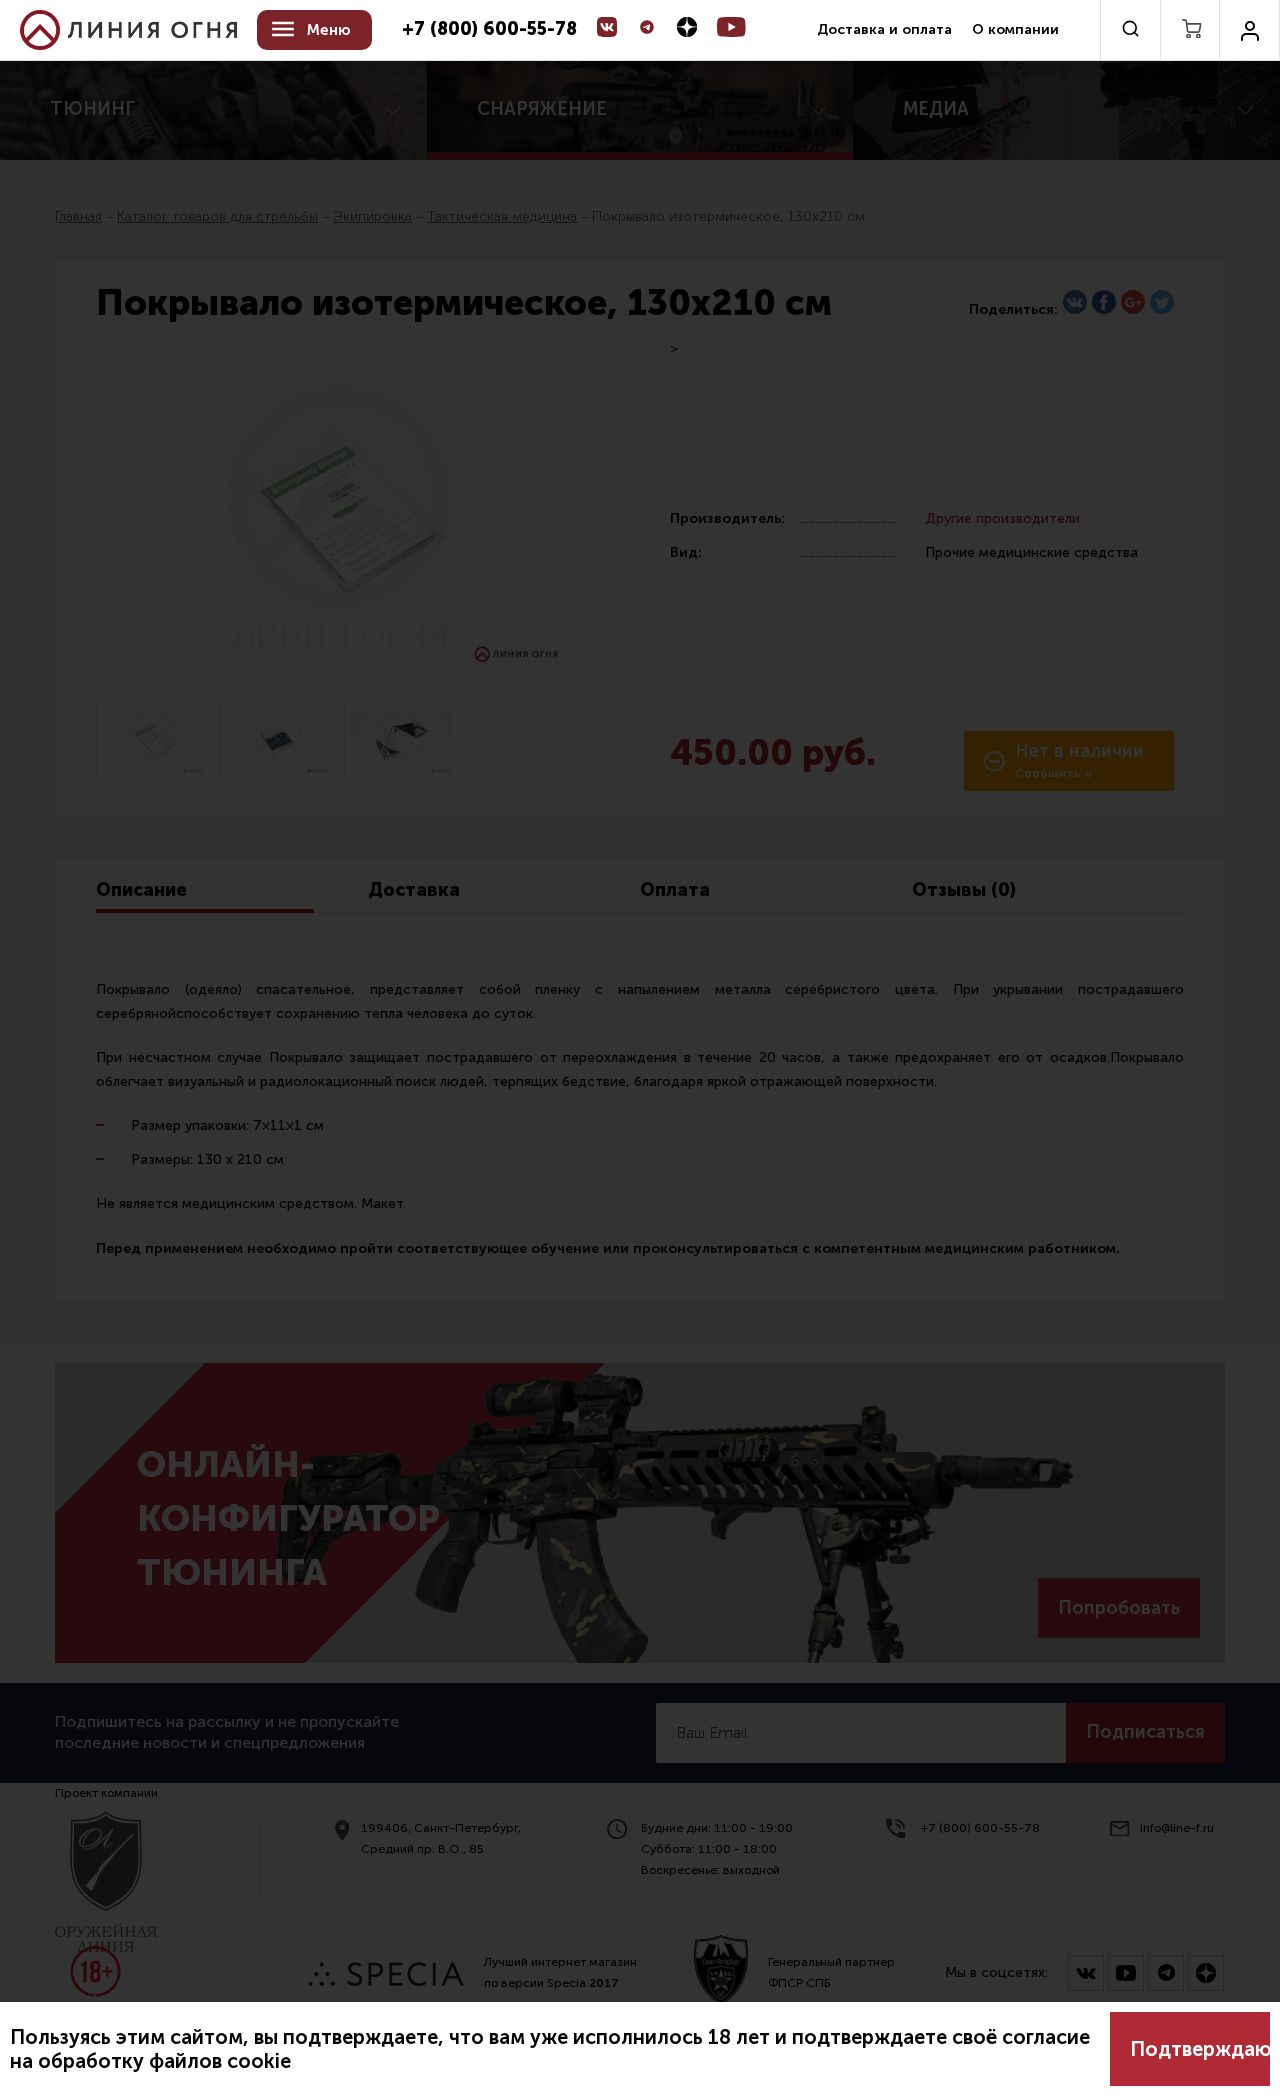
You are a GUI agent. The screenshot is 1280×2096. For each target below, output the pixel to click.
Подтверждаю (1200, 2049)
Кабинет (1249, 30)
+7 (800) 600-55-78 (489, 30)
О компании (1015, 29)
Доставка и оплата (884, 29)
